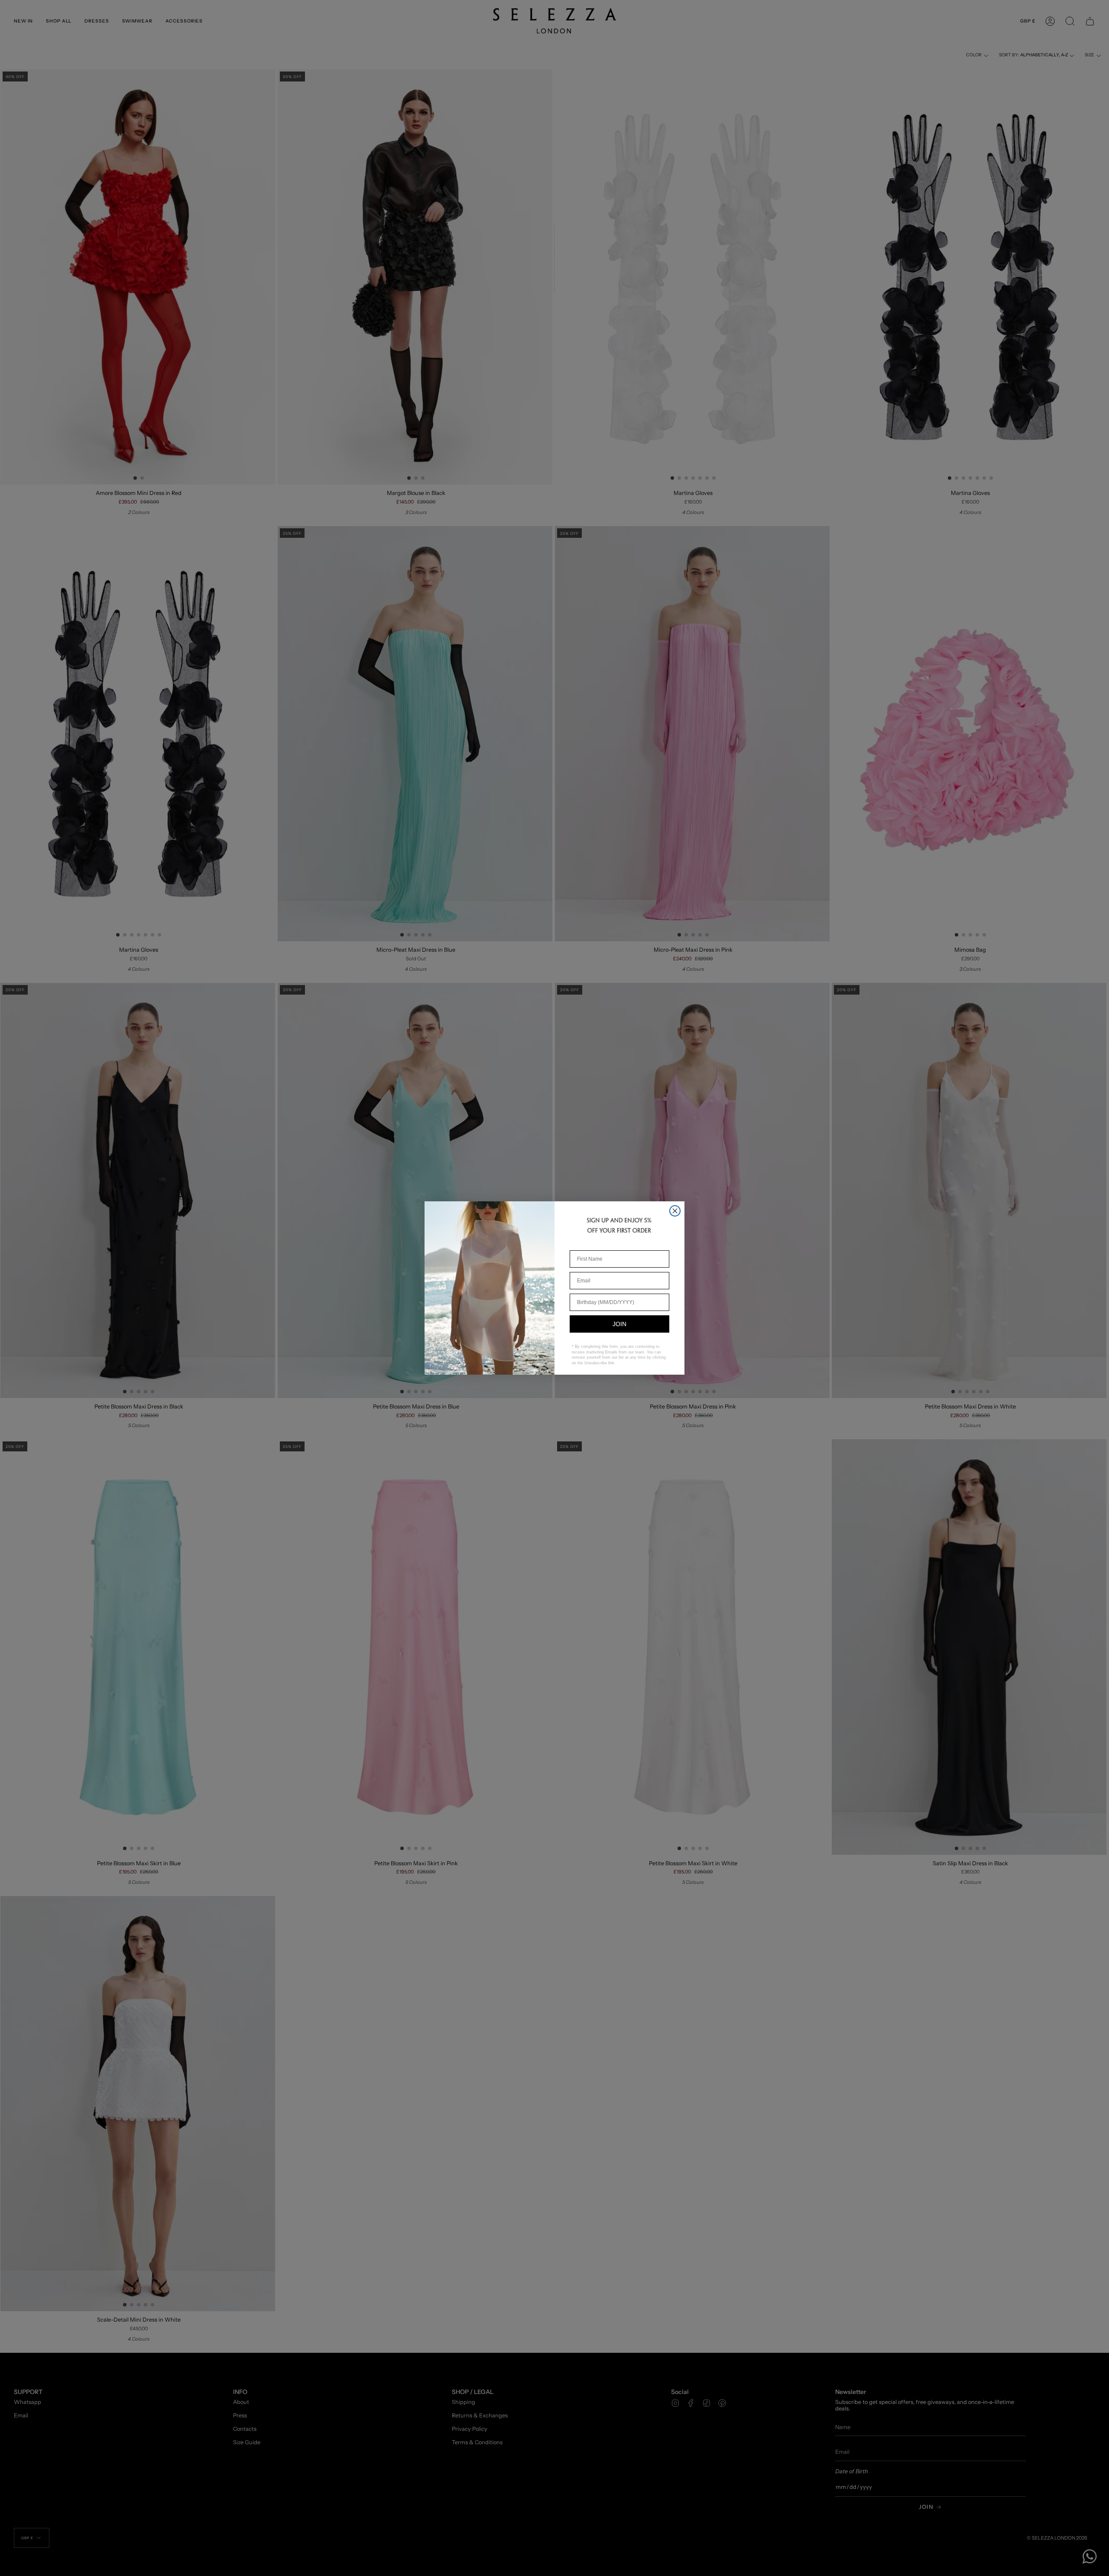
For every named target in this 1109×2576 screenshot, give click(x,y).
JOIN (619, 1324)
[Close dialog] (675, 1211)
